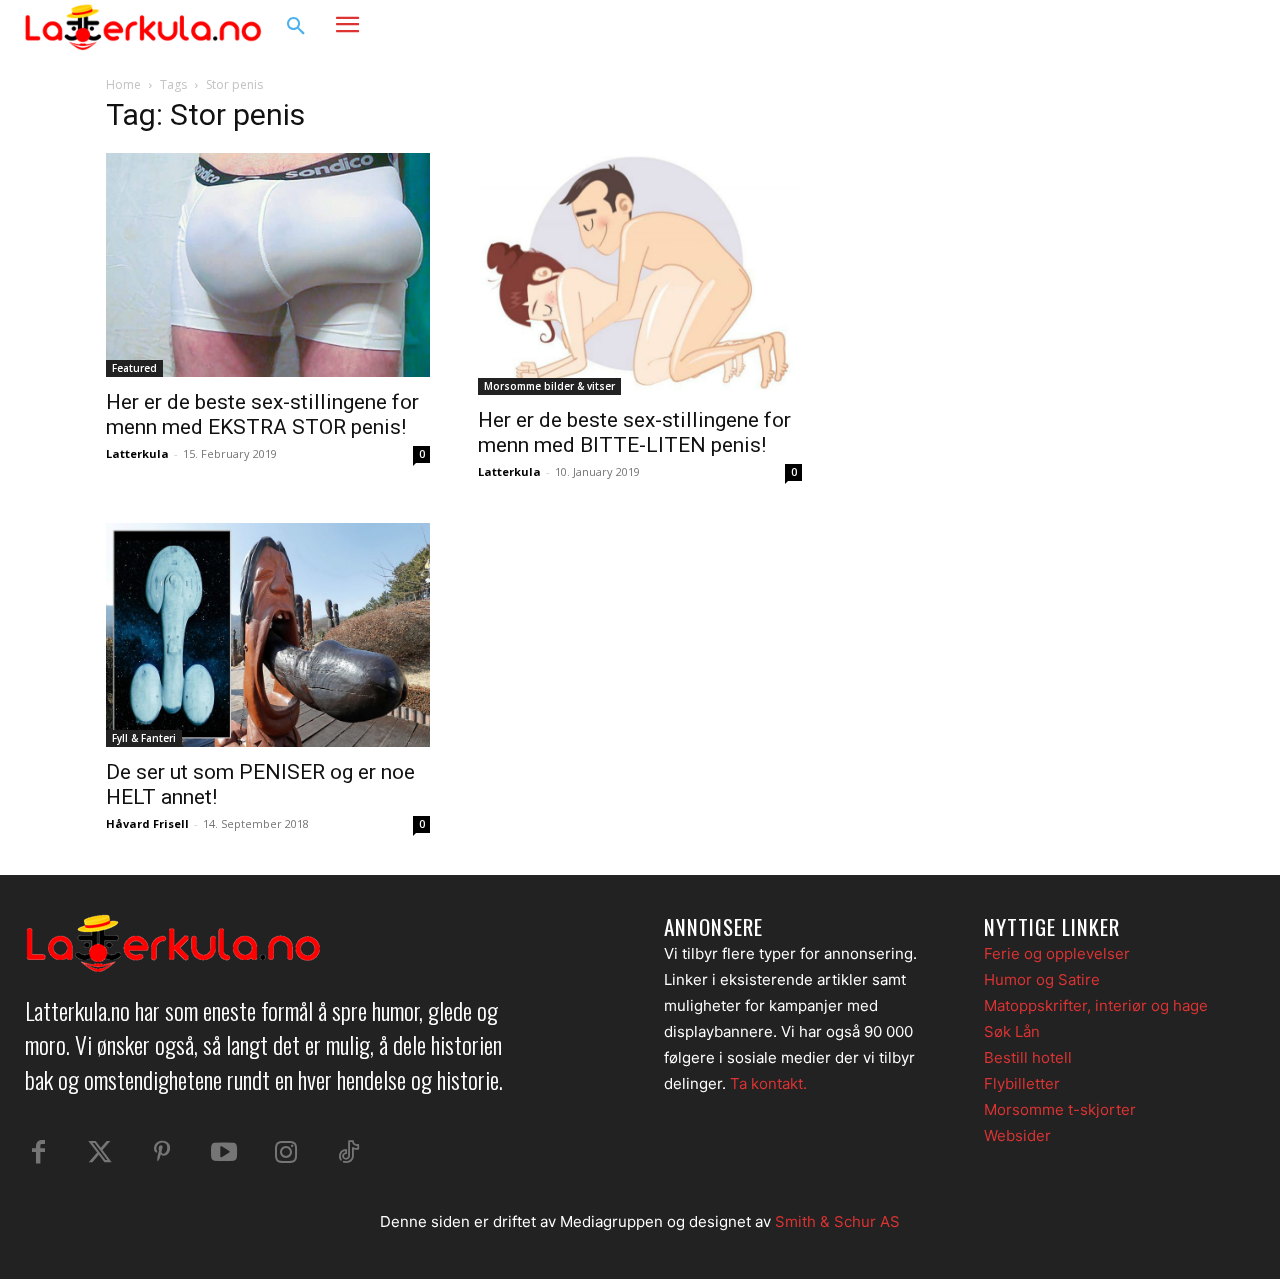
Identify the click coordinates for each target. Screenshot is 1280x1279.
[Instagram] (1194, 27)
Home (123, 84)
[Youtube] (224, 1153)
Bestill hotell (1028, 1057)
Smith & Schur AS (837, 1221)
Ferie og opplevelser (1057, 953)
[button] (296, 27)
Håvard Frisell (147, 823)
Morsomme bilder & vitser (549, 386)
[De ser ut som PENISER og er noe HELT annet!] (268, 635)
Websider (1017, 1135)
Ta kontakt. (768, 1083)
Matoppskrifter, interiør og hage (1096, 1005)
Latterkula (137, 453)
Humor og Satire (1042, 979)
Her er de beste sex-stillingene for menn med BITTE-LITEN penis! (634, 432)
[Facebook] (1156, 27)
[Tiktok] (348, 1153)
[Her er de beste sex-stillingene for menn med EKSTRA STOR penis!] (268, 265)
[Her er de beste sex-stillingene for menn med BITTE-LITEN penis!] (640, 274)
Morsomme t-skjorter (1060, 1109)
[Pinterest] (162, 1153)
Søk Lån (1012, 1031)
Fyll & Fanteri (144, 738)
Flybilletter (1022, 1083)
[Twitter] (100, 1153)
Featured (134, 368)
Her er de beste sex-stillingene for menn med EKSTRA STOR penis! (262, 414)
